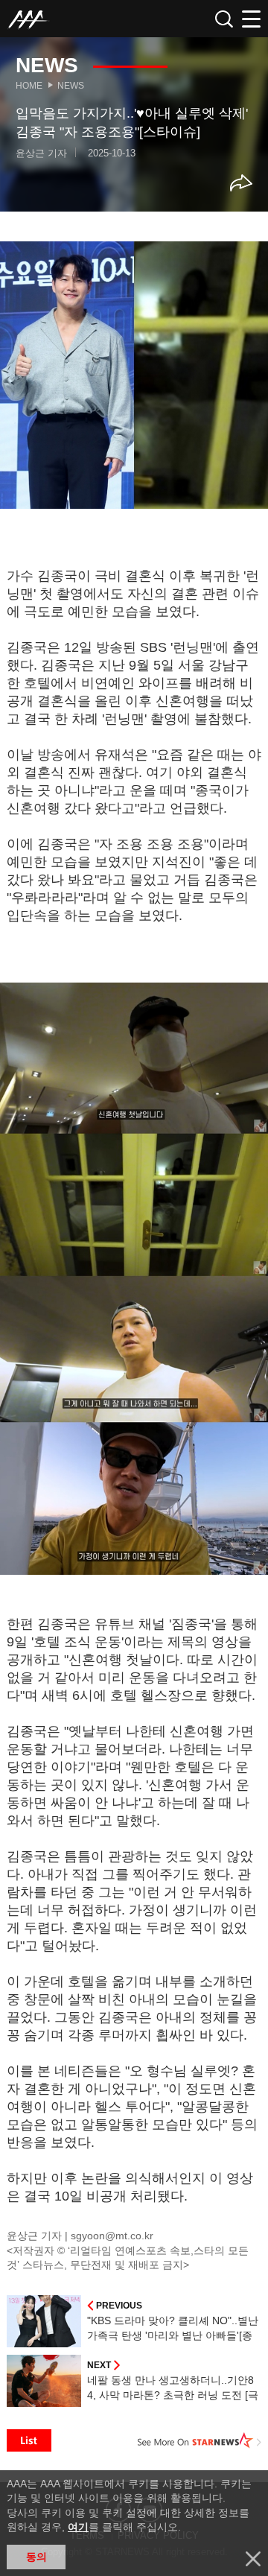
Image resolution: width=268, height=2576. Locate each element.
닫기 (253, 2559)
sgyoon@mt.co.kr (112, 2236)
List (29, 2440)
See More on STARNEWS (200, 2440)
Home (29, 86)
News (71, 86)
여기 (78, 2527)
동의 (36, 2557)
